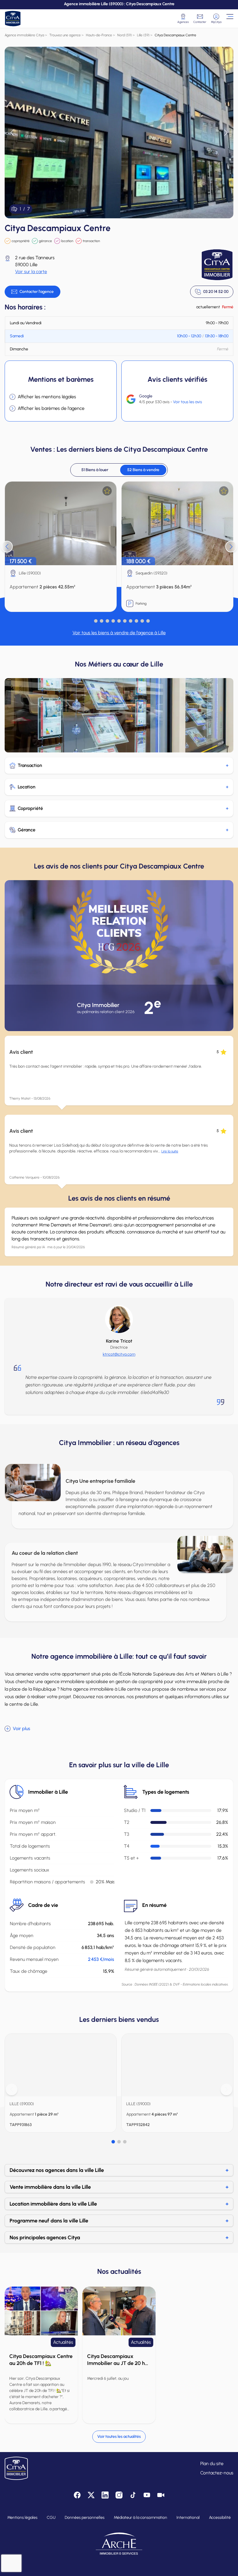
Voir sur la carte (31, 272)
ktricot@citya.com (119, 1354)
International (188, 2518)
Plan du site (212, 2464)
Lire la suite (170, 1151)
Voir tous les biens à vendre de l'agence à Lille (119, 633)
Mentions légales (22, 2518)
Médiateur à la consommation (140, 2518)
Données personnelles (85, 2518)
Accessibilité (220, 2518)
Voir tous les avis (187, 402)
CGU (51, 2518)
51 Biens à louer (95, 470)
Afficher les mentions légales (47, 397)
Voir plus (21, 1729)
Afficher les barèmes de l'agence (51, 408)
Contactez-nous (217, 2473)
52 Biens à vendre (143, 470)
